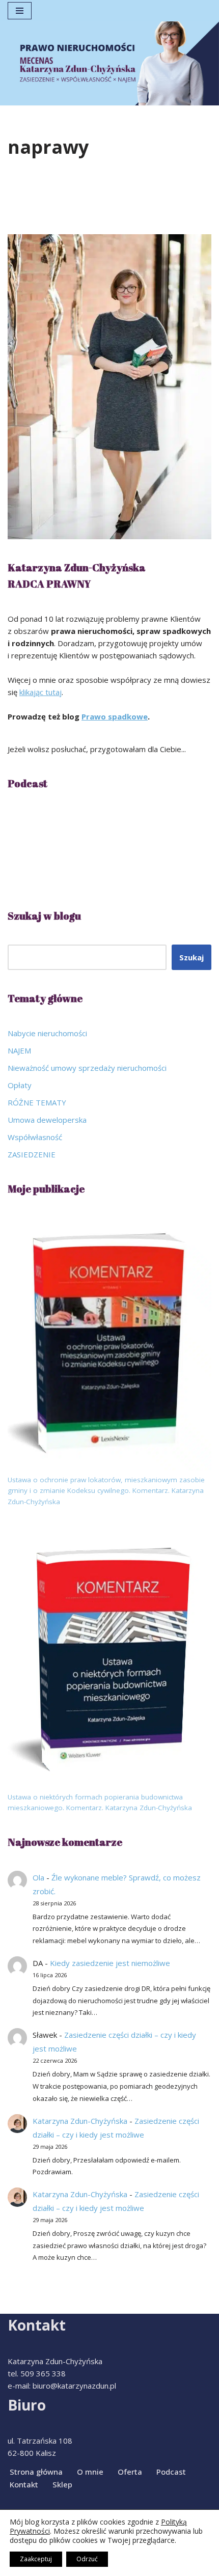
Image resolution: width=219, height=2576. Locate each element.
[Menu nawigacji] (20, 11)
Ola (38, 1877)
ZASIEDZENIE (32, 1154)
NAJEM (19, 1050)
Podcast (171, 2472)
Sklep (62, 2484)
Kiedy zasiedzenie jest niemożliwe (110, 1963)
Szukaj (191, 957)
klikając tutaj (40, 692)
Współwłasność (35, 1137)
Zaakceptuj (36, 2559)
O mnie (90, 2472)
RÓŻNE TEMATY (37, 1102)
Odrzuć (87, 2559)
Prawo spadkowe (115, 716)
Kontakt (24, 2484)
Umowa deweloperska (47, 1120)
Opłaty (20, 1085)
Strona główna (36, 2472)
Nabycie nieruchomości (47, 1033)
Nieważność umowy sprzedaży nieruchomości (87, 1068)
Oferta (130, 2472)
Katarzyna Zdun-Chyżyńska (80, 2121)
